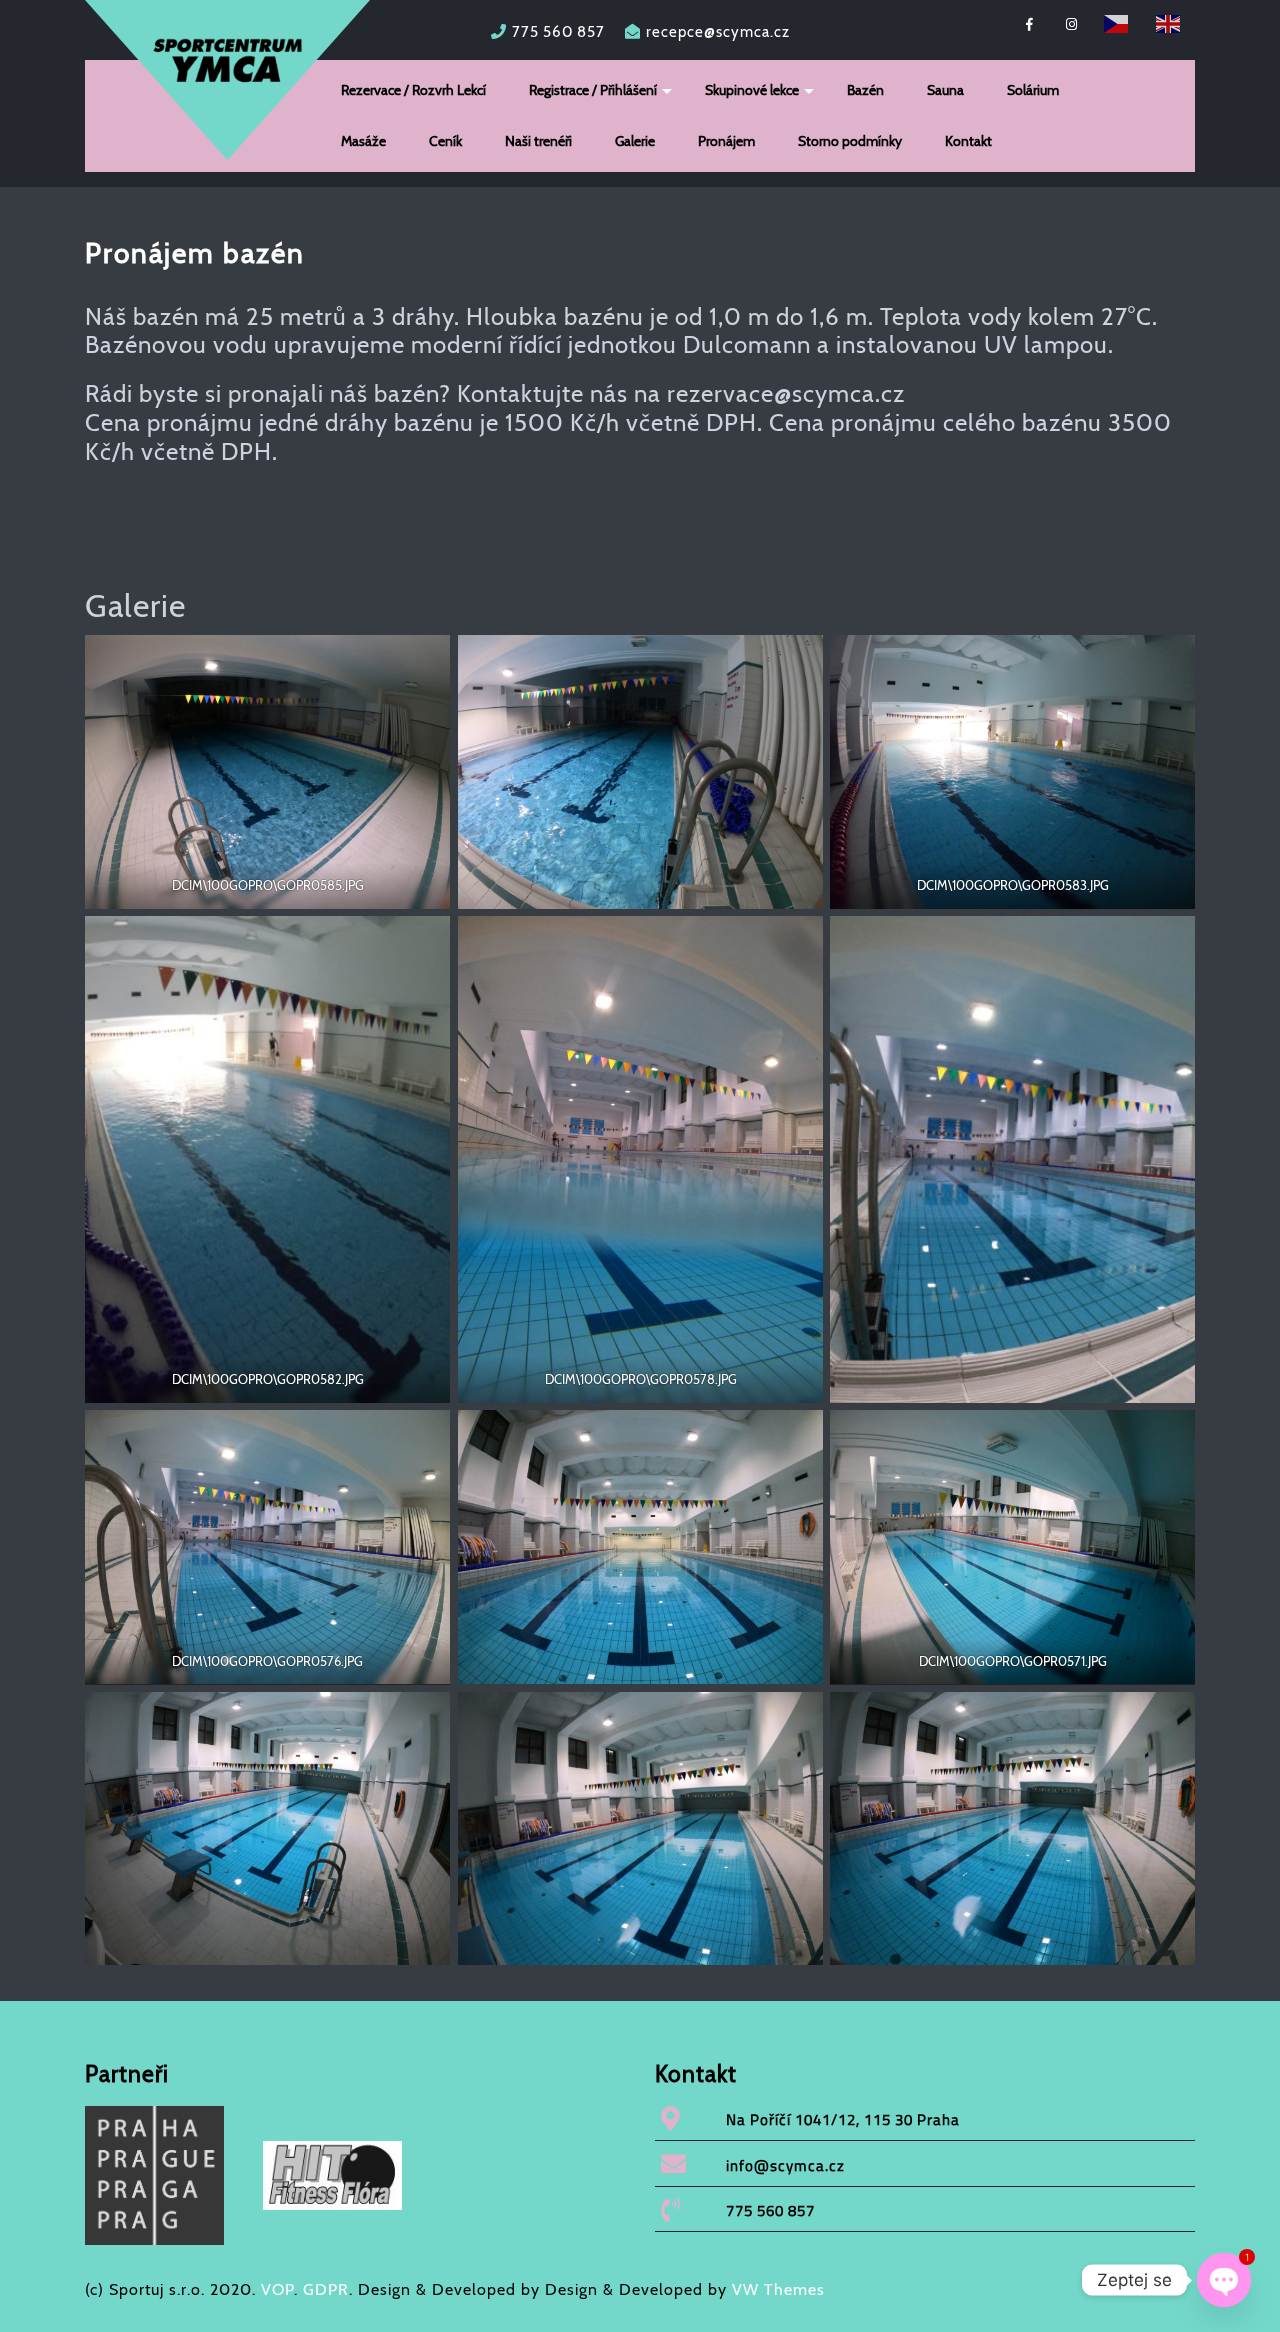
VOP (277, 2289)
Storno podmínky (850, 141)
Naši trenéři (538, 141)
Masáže (363, 141)
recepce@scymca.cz (718, 32)
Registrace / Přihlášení (593, 90)
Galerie (635, 141)
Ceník (445, 141)
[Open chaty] (1224, 2280)
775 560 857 (558, 32)
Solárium (1033, 90)
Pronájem (726, 141)
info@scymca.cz (785, 2165)
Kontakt (968, 141)
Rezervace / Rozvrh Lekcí (413, 90)
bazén (166, 316)
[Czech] (1117, 22)
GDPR (326, 2289)
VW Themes (776, 2289)
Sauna (945, 90)
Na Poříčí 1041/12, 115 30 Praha (843, 2119)
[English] (1169, 22)
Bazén (865, 90)
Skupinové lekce (752, 90)
